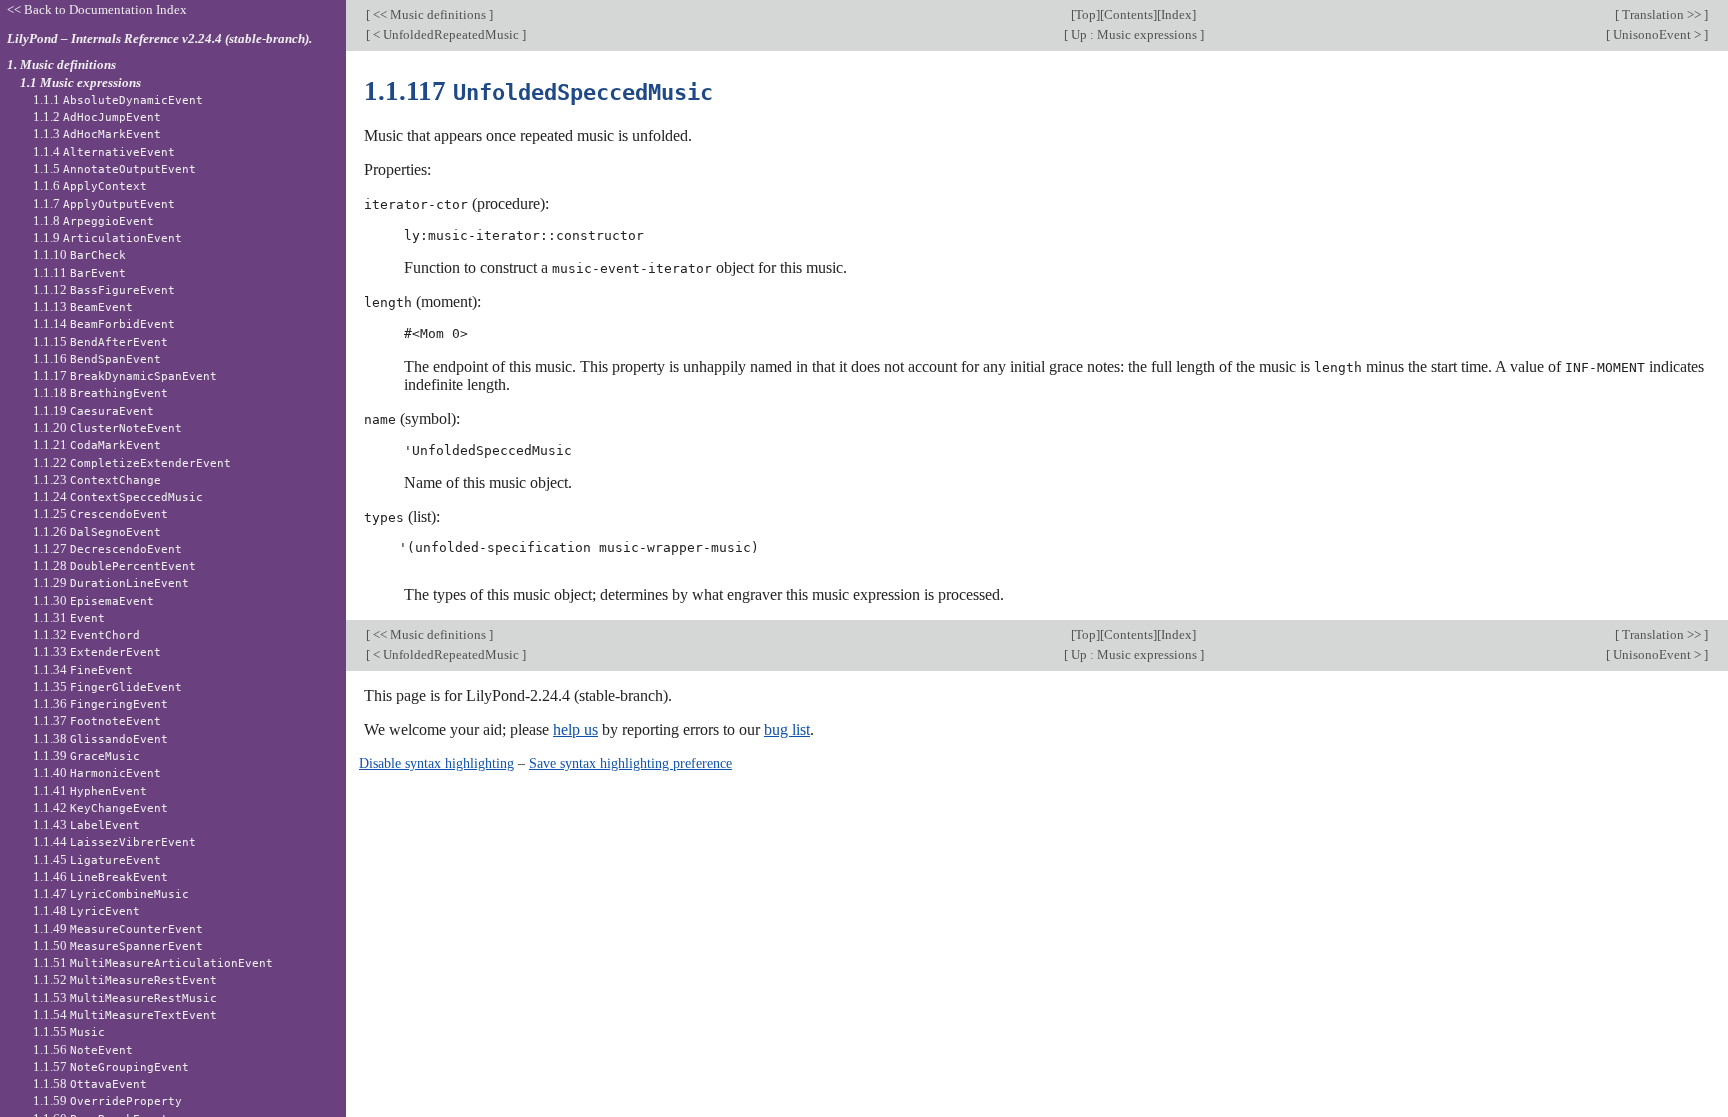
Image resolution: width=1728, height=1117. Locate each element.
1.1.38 (100, 738)
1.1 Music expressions (80, 82)
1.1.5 (114, 168)
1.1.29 (111, 582)
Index (1176, 14)
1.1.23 (97, 479)
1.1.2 (97, 116)
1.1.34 (83, 669)
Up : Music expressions (1134, 34)
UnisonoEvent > (1657, 34)
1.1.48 (86, 910)
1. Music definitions (61, 64)
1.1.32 (86, 634)
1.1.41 (90, 790)
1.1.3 (97, 133)
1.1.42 (100, 807)
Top (1085, 14)
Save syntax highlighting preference (630, 763)
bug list (787, 729)
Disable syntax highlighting (436, 763)
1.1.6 (90, 185)
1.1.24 (118, 496)
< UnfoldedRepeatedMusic (446, 34)
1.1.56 (83, 1049)
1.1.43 (86, 824)
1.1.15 (100, 341)
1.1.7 (104, 203)
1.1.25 (100, 513)
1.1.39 (86, 755)
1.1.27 (107, 548)
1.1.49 (118, 928)
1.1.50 (118, 945)
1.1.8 (93, 220)
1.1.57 (111, 1066)
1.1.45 (97, 859)
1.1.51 (153, 962)
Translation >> (1661, 14)
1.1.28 (114, 565)
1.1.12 (104, 289)
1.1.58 (90, 1083)
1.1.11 (79, 272)
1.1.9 (107, 237)
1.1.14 (104, 323)
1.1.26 (97, 531)
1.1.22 (132, 462)
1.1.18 (100, 392)
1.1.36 (100, 703)
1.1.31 (69, 617)
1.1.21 (97, 444)
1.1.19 (93, 410)
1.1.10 (79, 254)
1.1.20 (107, 427)
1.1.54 (125, 1014)
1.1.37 (97, 720)
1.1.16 (97, 358)
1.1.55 (69, 1031)
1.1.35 (107, 686)
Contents (1128, 14)
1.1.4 (104, 151)
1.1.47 (111, 893)
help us (575, 729)
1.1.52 (125, 979)
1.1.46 (100, 876)
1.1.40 (97, 772)
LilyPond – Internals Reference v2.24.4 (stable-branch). (159, 38)
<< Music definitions (429, 14)
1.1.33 (97, 651)
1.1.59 (107, 1100)
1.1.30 (93, 600)
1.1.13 (83, 306)
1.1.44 (114, 841)
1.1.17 (125, 375)
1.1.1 (118, 99)
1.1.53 (125, 997)
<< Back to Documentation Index (97, 9)
